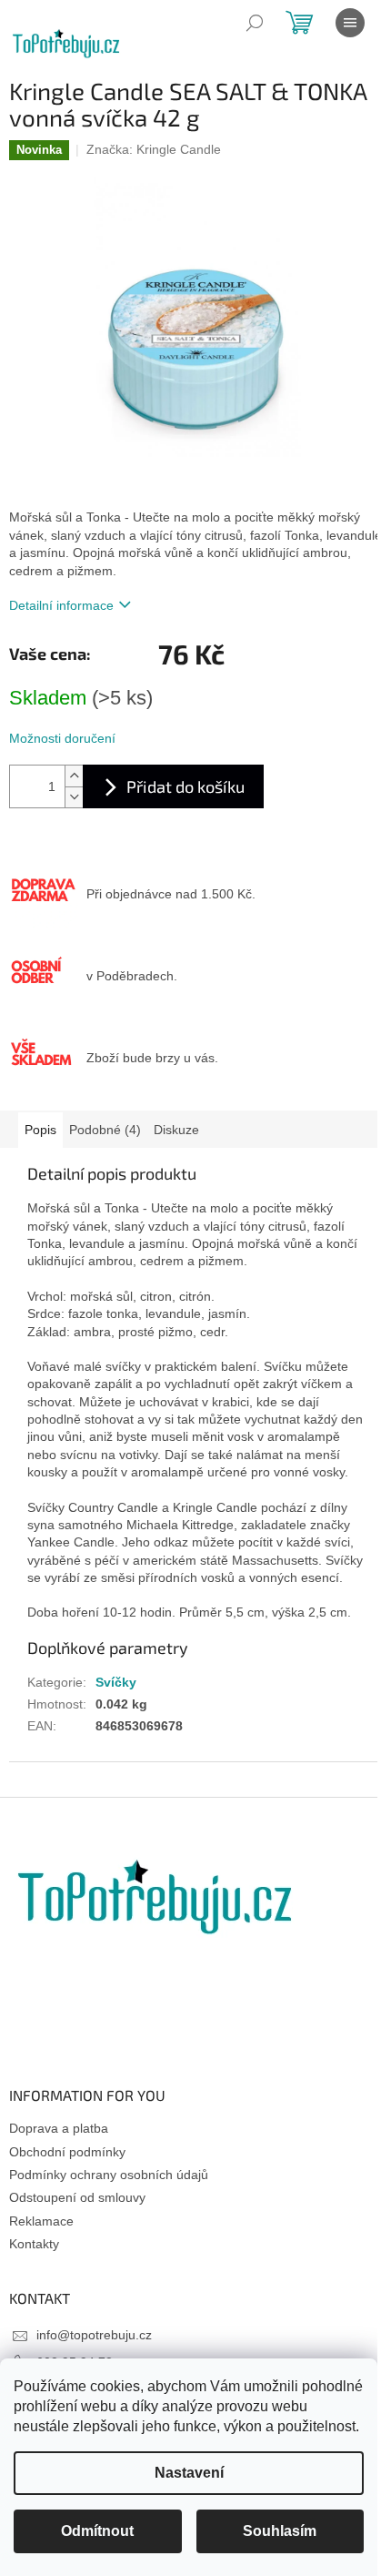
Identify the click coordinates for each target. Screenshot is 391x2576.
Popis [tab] (40, 1130)
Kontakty (34, 2244)
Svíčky (116, 1682)
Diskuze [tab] (176, 1130)
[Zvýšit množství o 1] (74, 776)
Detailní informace (61, 605)
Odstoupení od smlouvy (77, 2197)
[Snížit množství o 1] (74, 797)
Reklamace (41, 2221)
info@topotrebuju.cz (94, 2335)
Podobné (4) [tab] (105, 1130)
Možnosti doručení (62, 738)
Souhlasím (280, 2531)
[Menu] (350, 23)
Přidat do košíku (185, 786)
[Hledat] (255, 23)
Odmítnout (97, 2531)
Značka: (154, 149)
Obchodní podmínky (67, 2152)
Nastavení (189, 2473)
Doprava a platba (59, 2128)
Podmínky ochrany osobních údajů (109, 2175)
